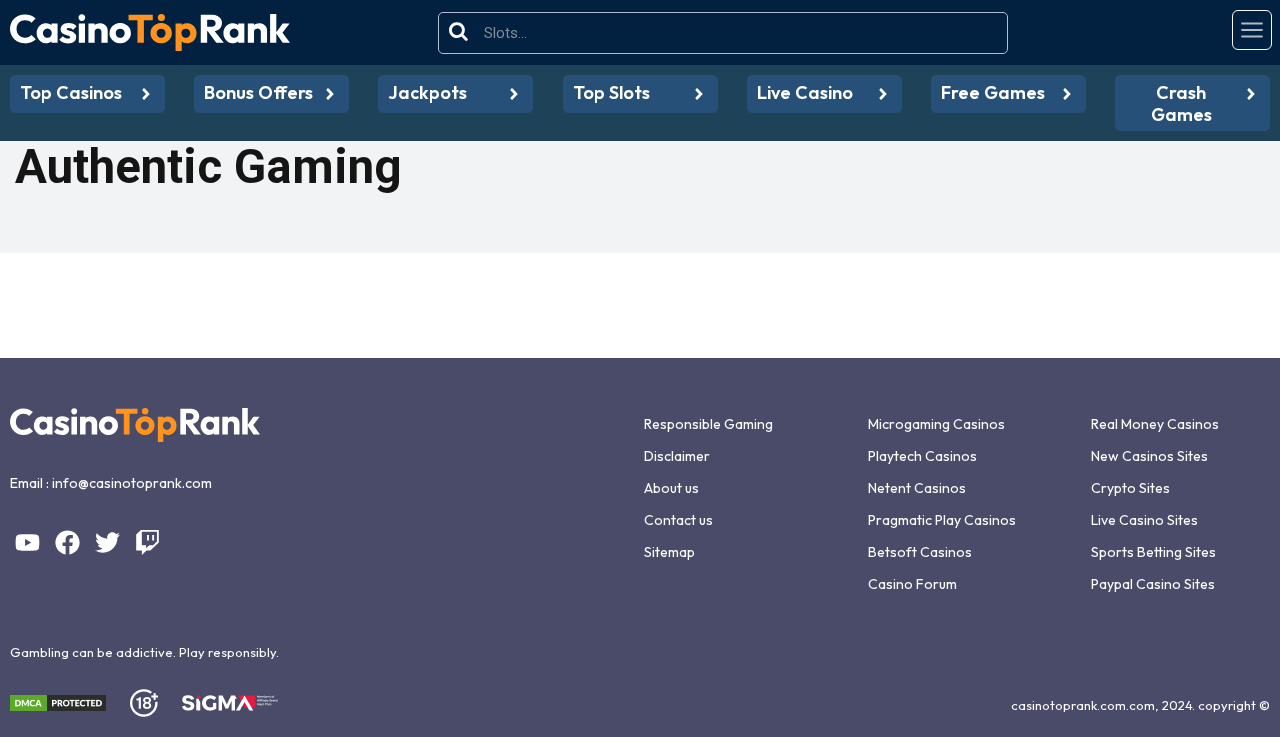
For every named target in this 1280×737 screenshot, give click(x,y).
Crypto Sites (1130, 488)
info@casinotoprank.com (132, 483)
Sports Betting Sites (1153, 552)
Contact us (678, 520)
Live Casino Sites (1144, 520)
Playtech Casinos (922, 456)
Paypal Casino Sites (1153, 584)
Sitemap (669, 552)
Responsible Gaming (708, 424)
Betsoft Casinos (920, 552)
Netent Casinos (917, 488)
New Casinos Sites (1149, 456)
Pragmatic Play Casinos (942, 520)
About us (671, 488)
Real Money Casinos (1155, 424)
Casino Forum (912, 584)
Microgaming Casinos (936, 424)
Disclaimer (677, 456)
